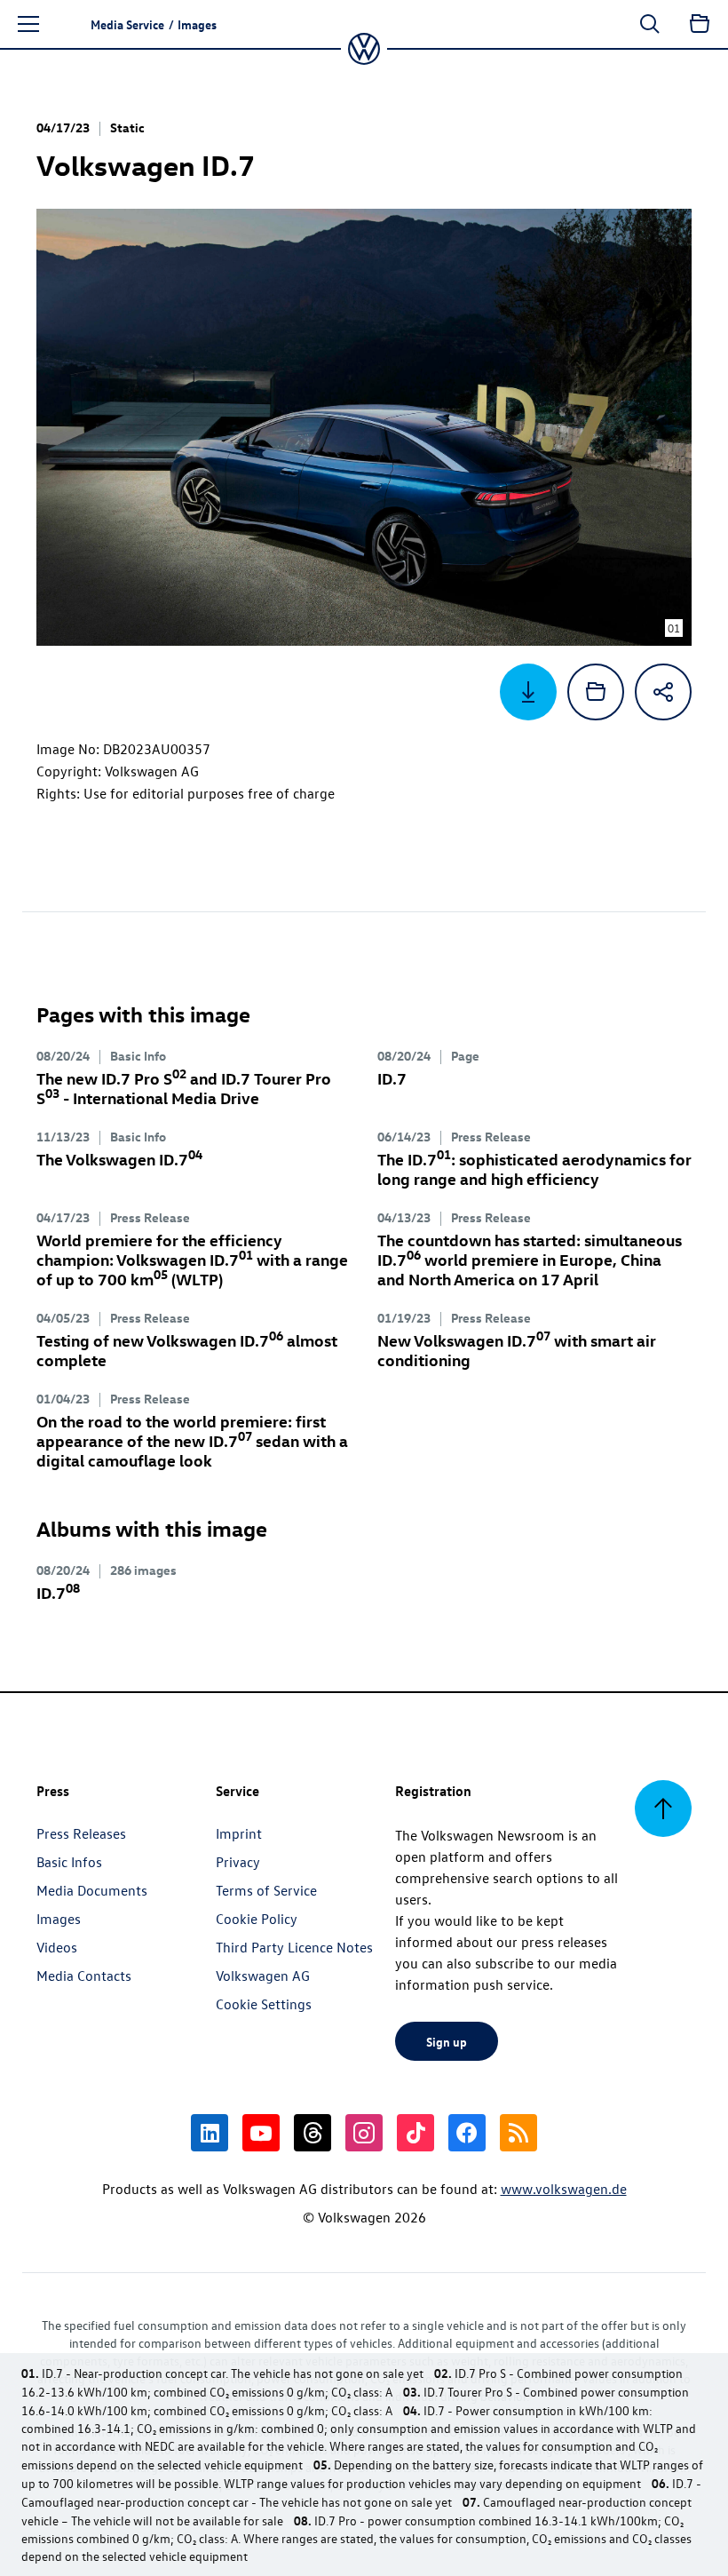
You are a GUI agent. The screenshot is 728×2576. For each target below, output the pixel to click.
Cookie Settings (264, 2004)
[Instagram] (364, 2133)
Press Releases (81, 1833)
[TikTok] (415, 2133)
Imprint (239, 1833)
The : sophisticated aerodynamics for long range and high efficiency (534, 1169)
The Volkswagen (119, 1159)
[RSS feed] (518, 2133)
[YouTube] (261, 2133)
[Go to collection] (700, 24)
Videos (57, 1947)
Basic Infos (69, 1862)
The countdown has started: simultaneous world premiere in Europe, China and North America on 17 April (530, 1259)
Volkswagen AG (263, 1976)
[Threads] (313, 2133)
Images (59, 1919)
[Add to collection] (596, 692)
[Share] (663, 692)
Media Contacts (84, 1976)
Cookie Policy (257, 1919)
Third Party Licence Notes (294, 1947)
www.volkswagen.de (564, 2189)
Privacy (238, 1862)
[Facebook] (467, 2133)
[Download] (528, 692)
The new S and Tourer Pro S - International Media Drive (184, 1088)
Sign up (447, 2041)
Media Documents (92, 1890)
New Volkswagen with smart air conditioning (517, 1350)
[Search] (650, 24)
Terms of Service (266, 1890)
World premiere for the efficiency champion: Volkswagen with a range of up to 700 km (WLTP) (192, 1259)
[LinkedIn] (210, 2133)
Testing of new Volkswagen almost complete (187, 1350)
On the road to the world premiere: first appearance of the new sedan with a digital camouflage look (192, 1440)
